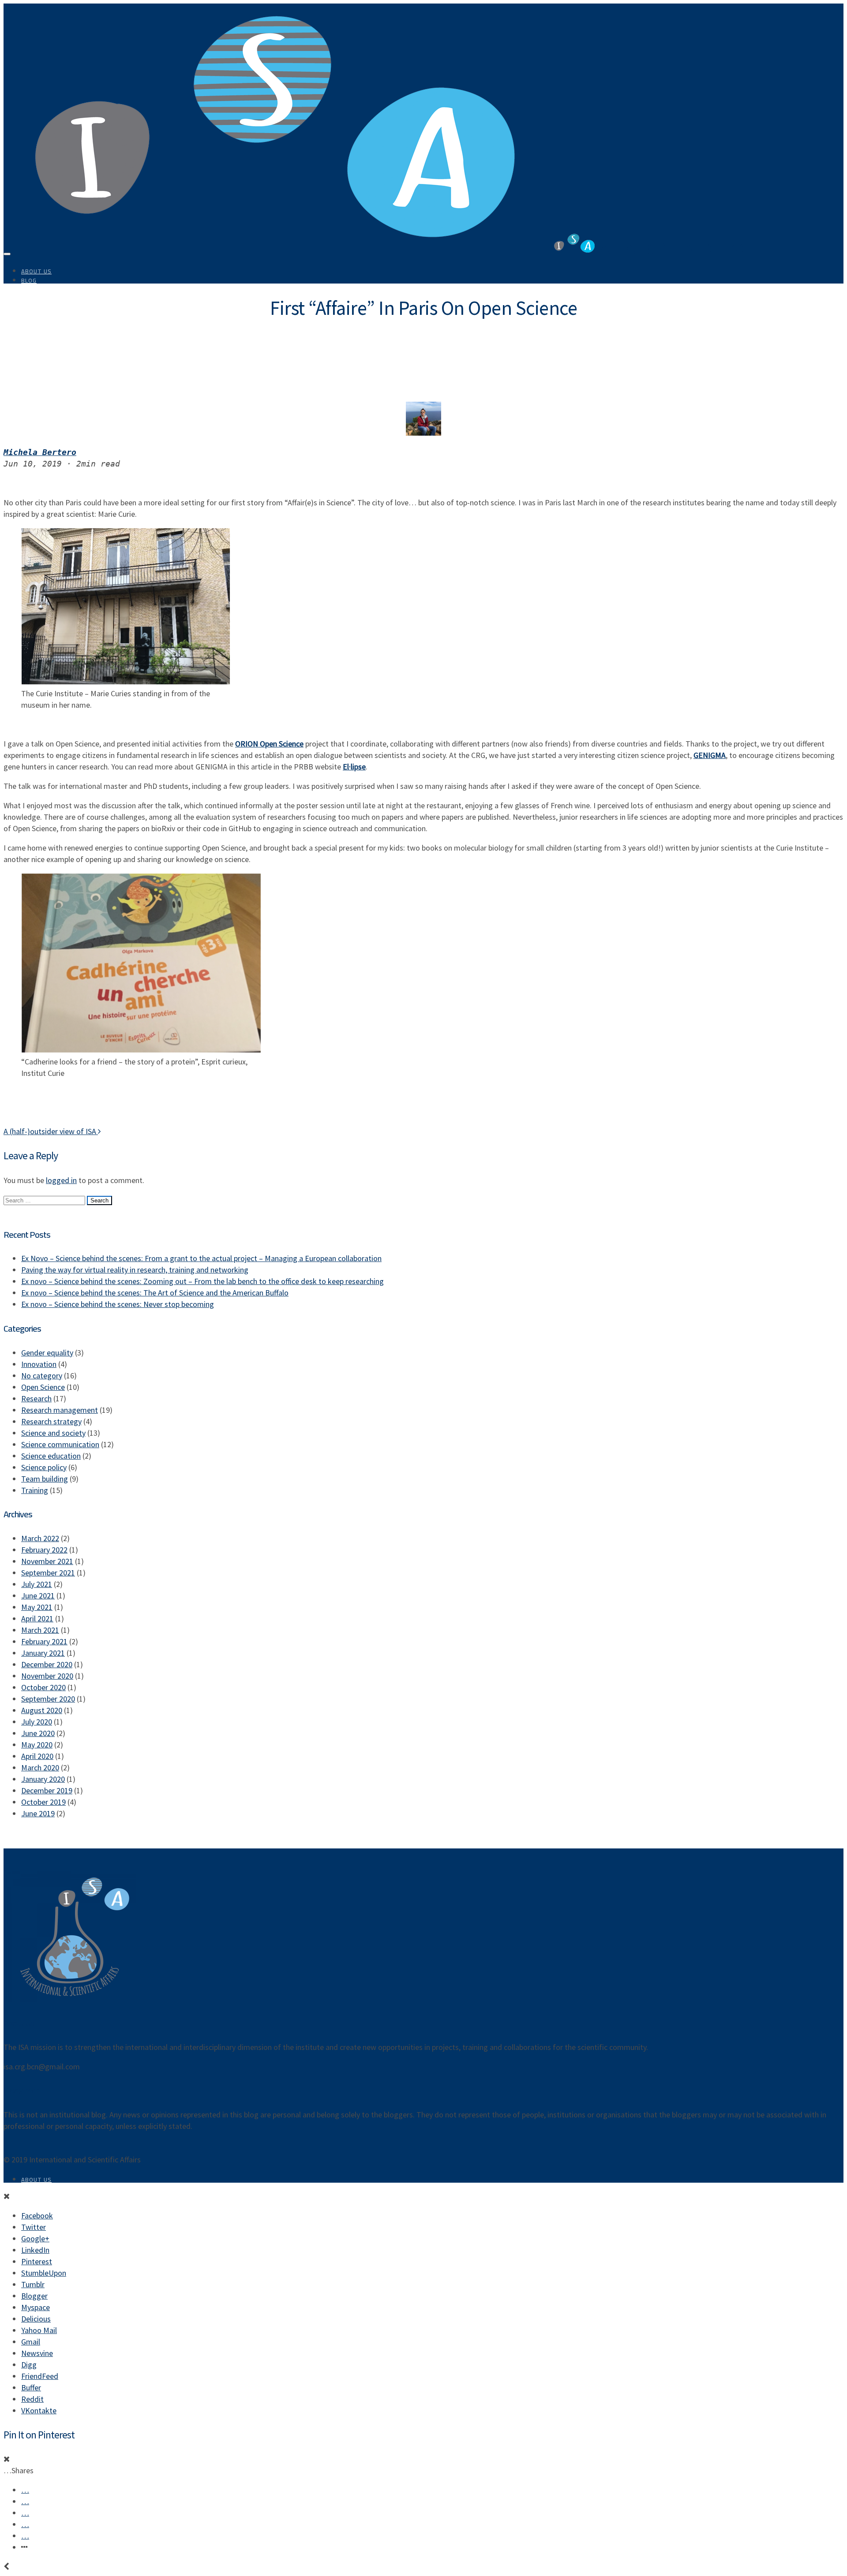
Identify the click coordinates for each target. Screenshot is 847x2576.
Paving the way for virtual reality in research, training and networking (135, 1270)
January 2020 (43, 1779)
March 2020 (40, 1768)
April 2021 (37, 1618)
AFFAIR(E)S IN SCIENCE (677, 248)
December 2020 (47, 1664)
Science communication (60, 1444)
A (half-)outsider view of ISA (51, 1131)
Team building (45, 1479)
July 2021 (37, 1584)
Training (35, 1490)
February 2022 (44, 1550)
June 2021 (38, 1596)
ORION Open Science (269, 744)
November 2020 (47, 1676)
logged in (61, 1180)
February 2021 (44, 1641)
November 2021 (47, 1561)
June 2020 (38, 1733)
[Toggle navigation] (7, 254)
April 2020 (37, 1756)
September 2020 (48, 1699)
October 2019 (43, 1802)
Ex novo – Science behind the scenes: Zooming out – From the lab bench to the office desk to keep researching (202, 1281)
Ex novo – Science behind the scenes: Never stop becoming (118, 1304)
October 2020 (43, 1687)
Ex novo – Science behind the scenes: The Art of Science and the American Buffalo (155, 1293)
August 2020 (42, 1710)
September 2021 (48, 1573)
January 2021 (43, 1653)
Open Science (43, 1387)
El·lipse (354, 767)
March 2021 (40, 1630)
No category (42, 1376)
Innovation (39, 1364)
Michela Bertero (40, 452)
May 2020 (37, 1745)
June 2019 (38, 1813)
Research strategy (51, 1421)
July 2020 (37, 1722)
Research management (60, 1410)
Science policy (44, 1467)
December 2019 (47, 1790)
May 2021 (37, 1607)
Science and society (53, 1433)
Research (36, 1398)
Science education (51, 1456)
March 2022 (40, 1538)
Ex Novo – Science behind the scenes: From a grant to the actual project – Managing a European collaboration (201, 1258)
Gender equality (47, 1353)
